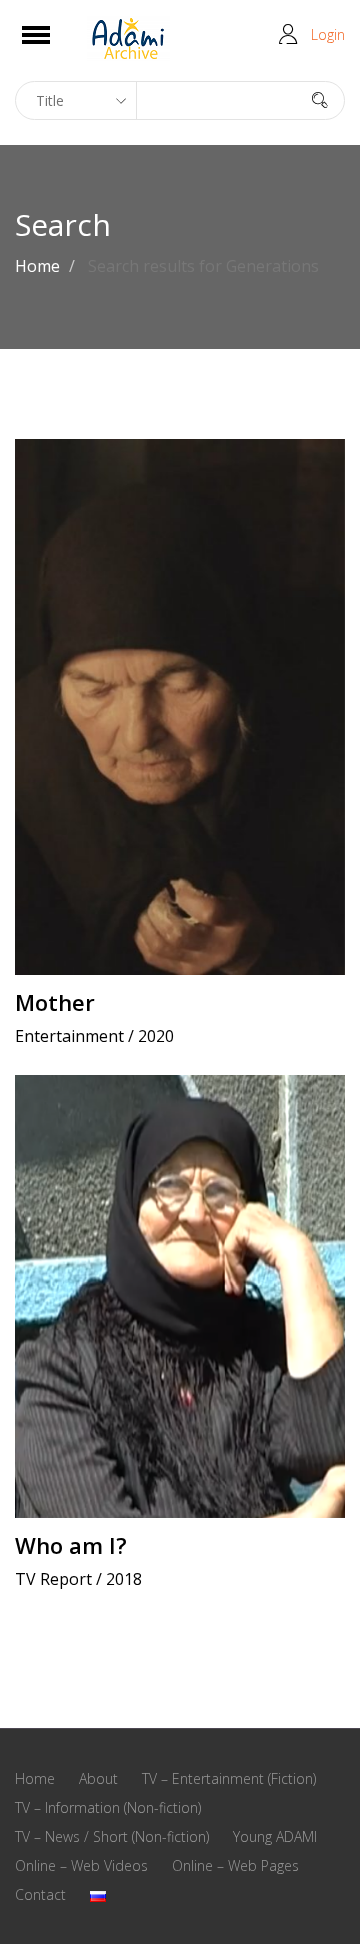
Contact (40, 1894)
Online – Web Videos (81, 1865)
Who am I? (71, 1545)
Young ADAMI (275, 1836)
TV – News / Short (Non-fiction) (112, 1836)
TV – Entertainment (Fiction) (229, 1778)
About (98, 1778)
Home (37, 266)
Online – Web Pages (235, 1865)
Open (53, 47)
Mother (55, 1002)
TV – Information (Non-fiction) (108, 1807)
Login (328, 34)
